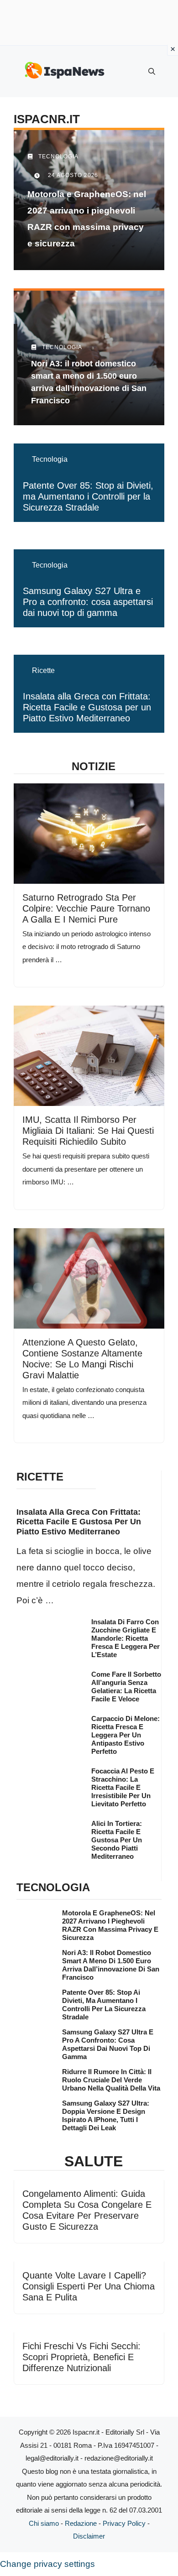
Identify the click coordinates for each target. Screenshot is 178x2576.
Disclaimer (89, 2536)
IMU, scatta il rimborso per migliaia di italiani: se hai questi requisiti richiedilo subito (88, 1131)
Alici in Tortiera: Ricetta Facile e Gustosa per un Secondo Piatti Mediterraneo (117, 1840)
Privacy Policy (124, 2523)
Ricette (43, 670)
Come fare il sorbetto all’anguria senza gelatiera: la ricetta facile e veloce (126, 1687)
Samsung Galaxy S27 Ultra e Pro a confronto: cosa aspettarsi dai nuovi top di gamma (88, 602)
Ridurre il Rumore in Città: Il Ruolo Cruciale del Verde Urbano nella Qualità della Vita (111, 2080)
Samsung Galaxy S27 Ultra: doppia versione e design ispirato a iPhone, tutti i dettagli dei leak (106, 2115)
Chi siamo (44, 2523)
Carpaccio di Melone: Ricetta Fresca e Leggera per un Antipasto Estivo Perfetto (126, 1735)
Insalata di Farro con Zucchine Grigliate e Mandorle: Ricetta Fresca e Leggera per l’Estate (126, 1638)
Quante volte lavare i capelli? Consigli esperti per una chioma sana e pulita (89, 2286)
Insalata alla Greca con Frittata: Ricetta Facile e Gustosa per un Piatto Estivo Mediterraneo (87, 707)
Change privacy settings (47, 2564)
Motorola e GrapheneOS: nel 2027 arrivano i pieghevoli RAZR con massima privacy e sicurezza (110, 1925)
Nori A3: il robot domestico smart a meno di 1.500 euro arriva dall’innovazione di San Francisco (111, 1965)
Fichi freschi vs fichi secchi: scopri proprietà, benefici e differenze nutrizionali (81, 2357)
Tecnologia (50, 459)
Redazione (81, 2523)
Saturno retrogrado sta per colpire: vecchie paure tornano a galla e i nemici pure (86, 908)
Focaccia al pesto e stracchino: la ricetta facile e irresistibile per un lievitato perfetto (123, 1787)
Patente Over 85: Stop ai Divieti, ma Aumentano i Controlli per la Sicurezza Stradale (88, 496)
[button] (152, 72)
